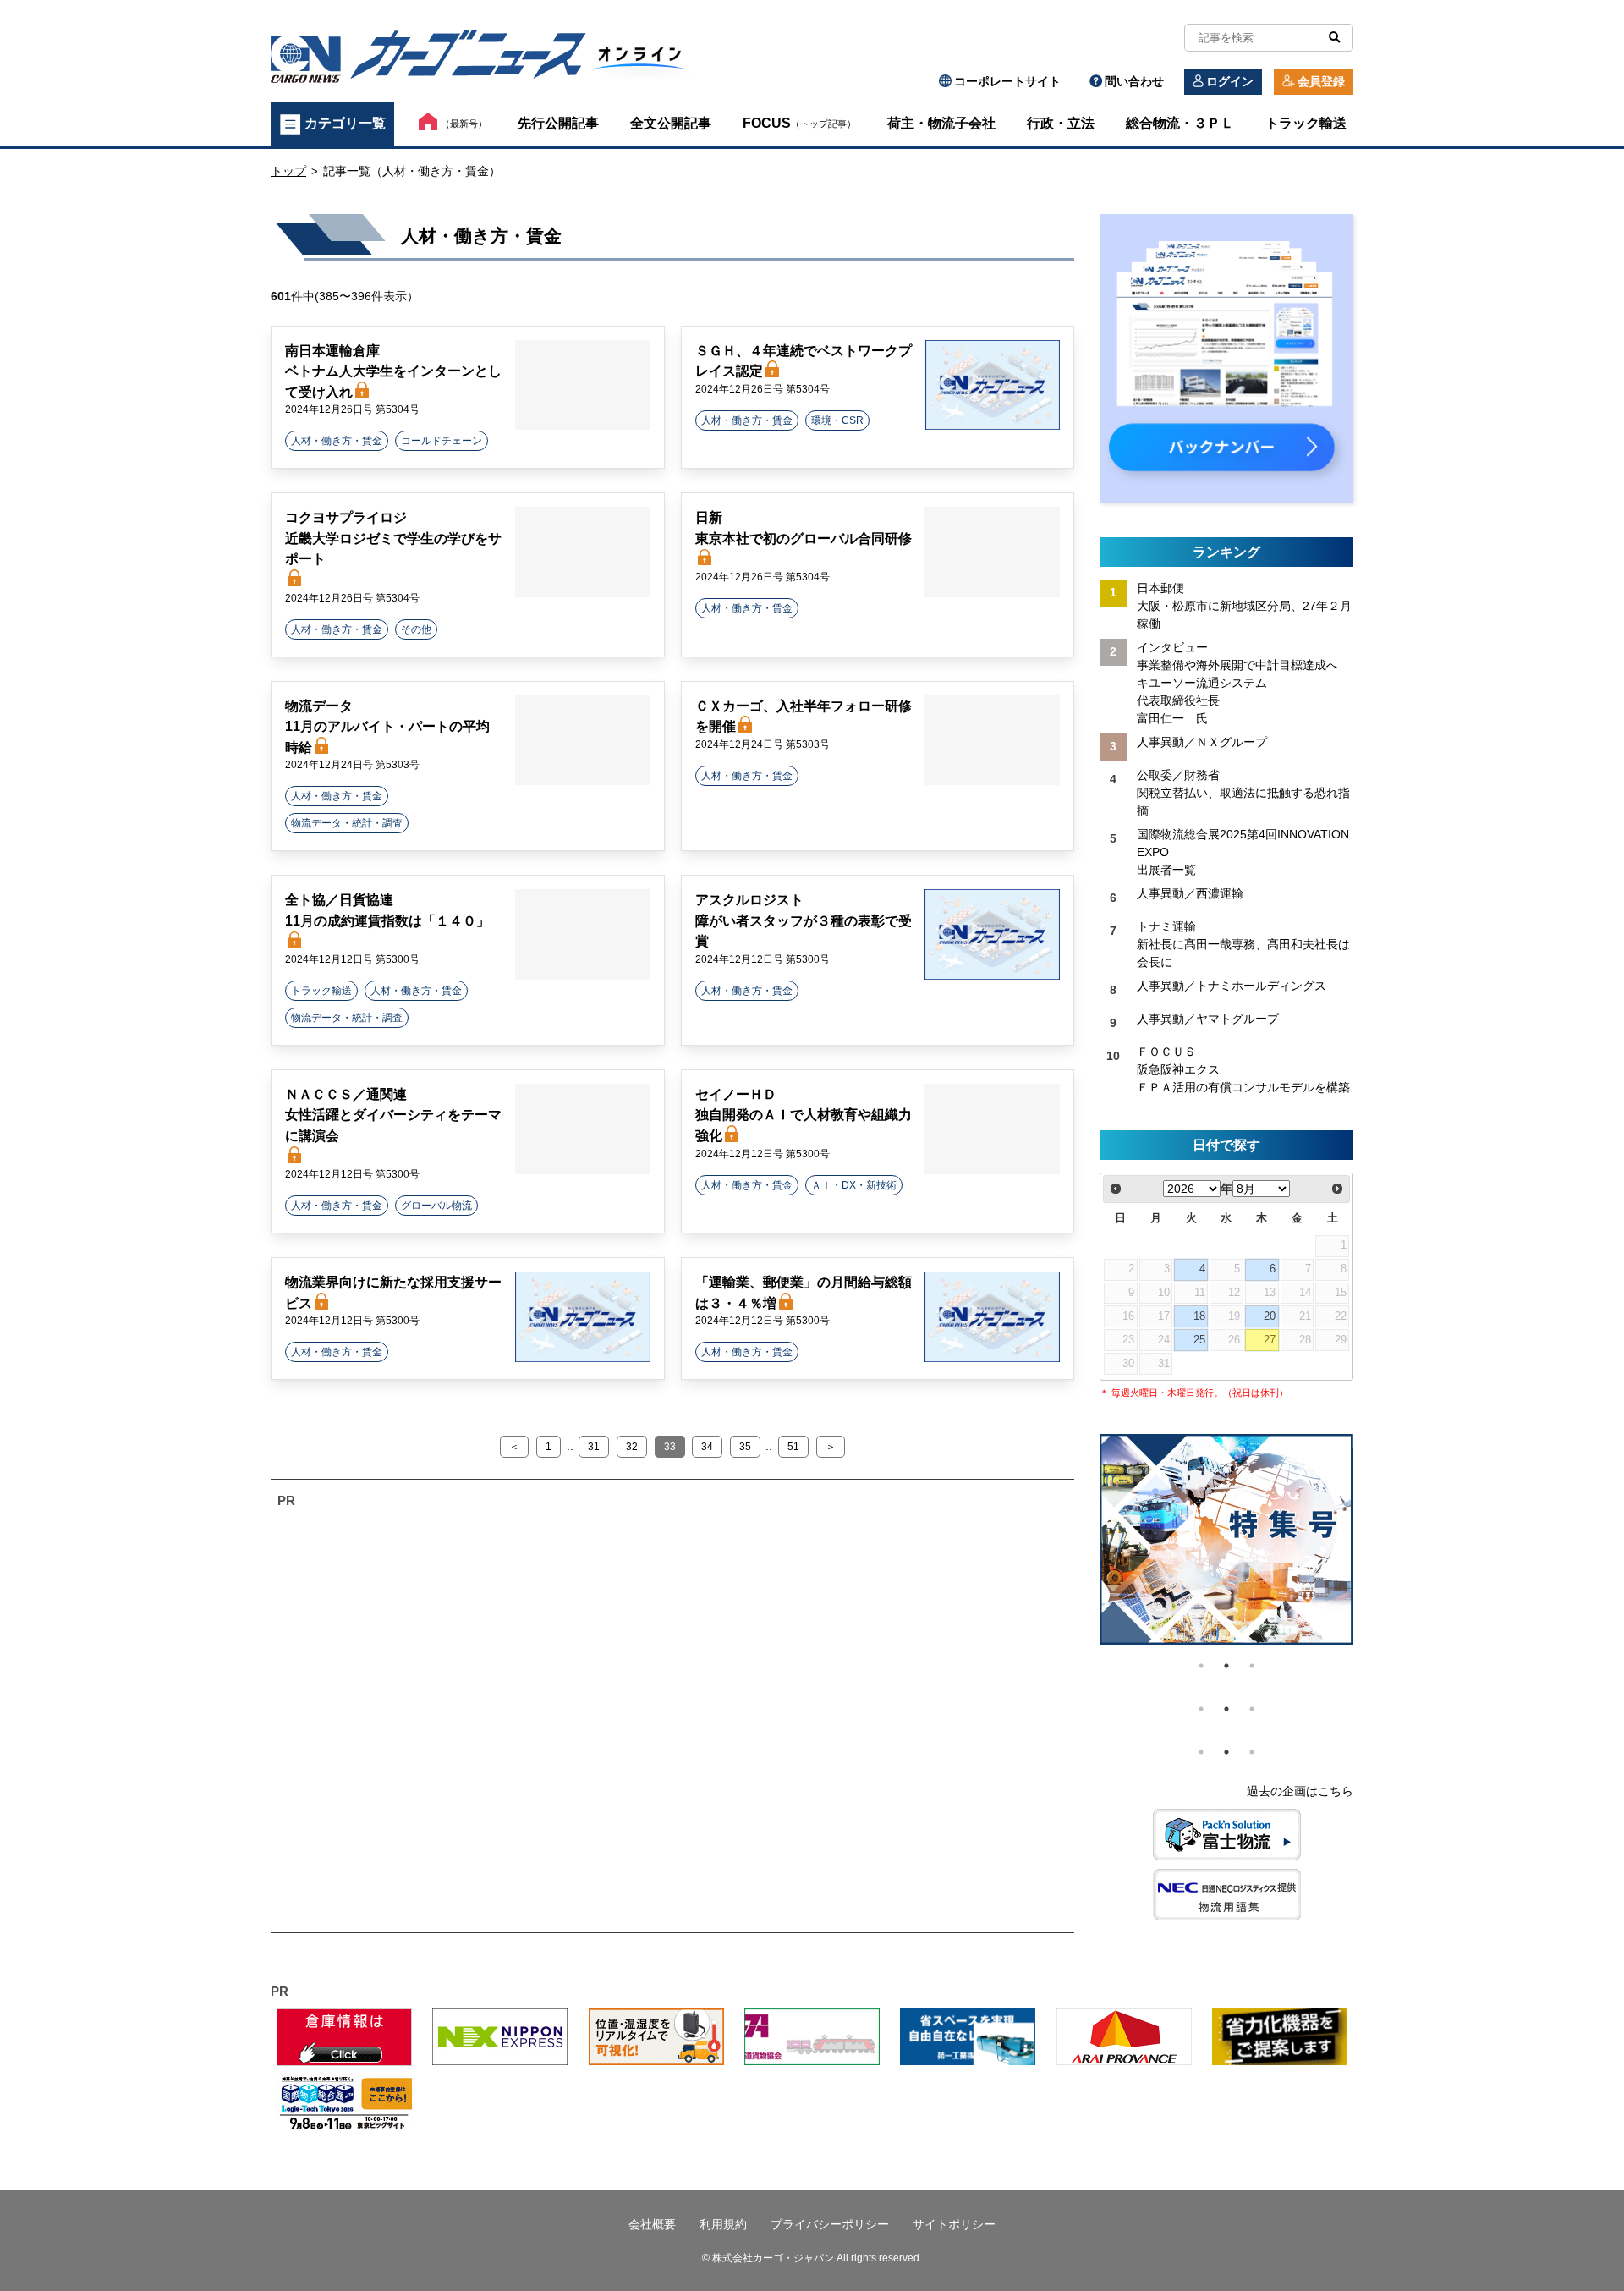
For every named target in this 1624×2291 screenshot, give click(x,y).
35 (745, 1447)
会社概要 (652, 2224)
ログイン (1230, 81)
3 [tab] (1252, 1666)
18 (1199, 1316)
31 (594, 1447)
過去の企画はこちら (1300, 1791)
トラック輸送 (1306, 123)
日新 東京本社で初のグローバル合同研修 (804, 527)
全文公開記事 (671, 123)
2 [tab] (1226, 1666)
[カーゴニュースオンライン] (487, 60)
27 (1270, 1340)
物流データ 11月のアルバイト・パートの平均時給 (387, 726)
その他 (416, 629)
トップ (288, 171)
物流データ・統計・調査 (347, 823)
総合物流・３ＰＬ (1180, 123)
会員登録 (1321, 81)
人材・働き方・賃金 (337, 441)
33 (670, 1447)
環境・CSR (837, 420)
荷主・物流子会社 (941, 123)
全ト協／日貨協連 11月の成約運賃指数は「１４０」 (387, 910)
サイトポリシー (954, 2224)
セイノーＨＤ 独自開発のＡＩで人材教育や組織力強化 (804, 1115)
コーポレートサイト (1007, 81)
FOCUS (799, 123)
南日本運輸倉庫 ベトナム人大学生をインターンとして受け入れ (393, 371)
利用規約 (723, 2224)
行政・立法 (1061, 123)
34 (707, 1447)
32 (632, 1447)
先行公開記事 (558, 123)
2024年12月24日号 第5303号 (352, 765)
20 (1270, 1316)
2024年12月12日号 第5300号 (352, 959)
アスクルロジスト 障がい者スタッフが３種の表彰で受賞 (804, 920)
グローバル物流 (436, 1206)
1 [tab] (1201, 1666)
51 (793, 1447)
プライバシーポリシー (830, 2224)
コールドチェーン (442, 441)
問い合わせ (1134, 81)
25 (1199, 1340)
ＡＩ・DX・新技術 (854, 1185)
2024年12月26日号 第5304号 (352, 409)
